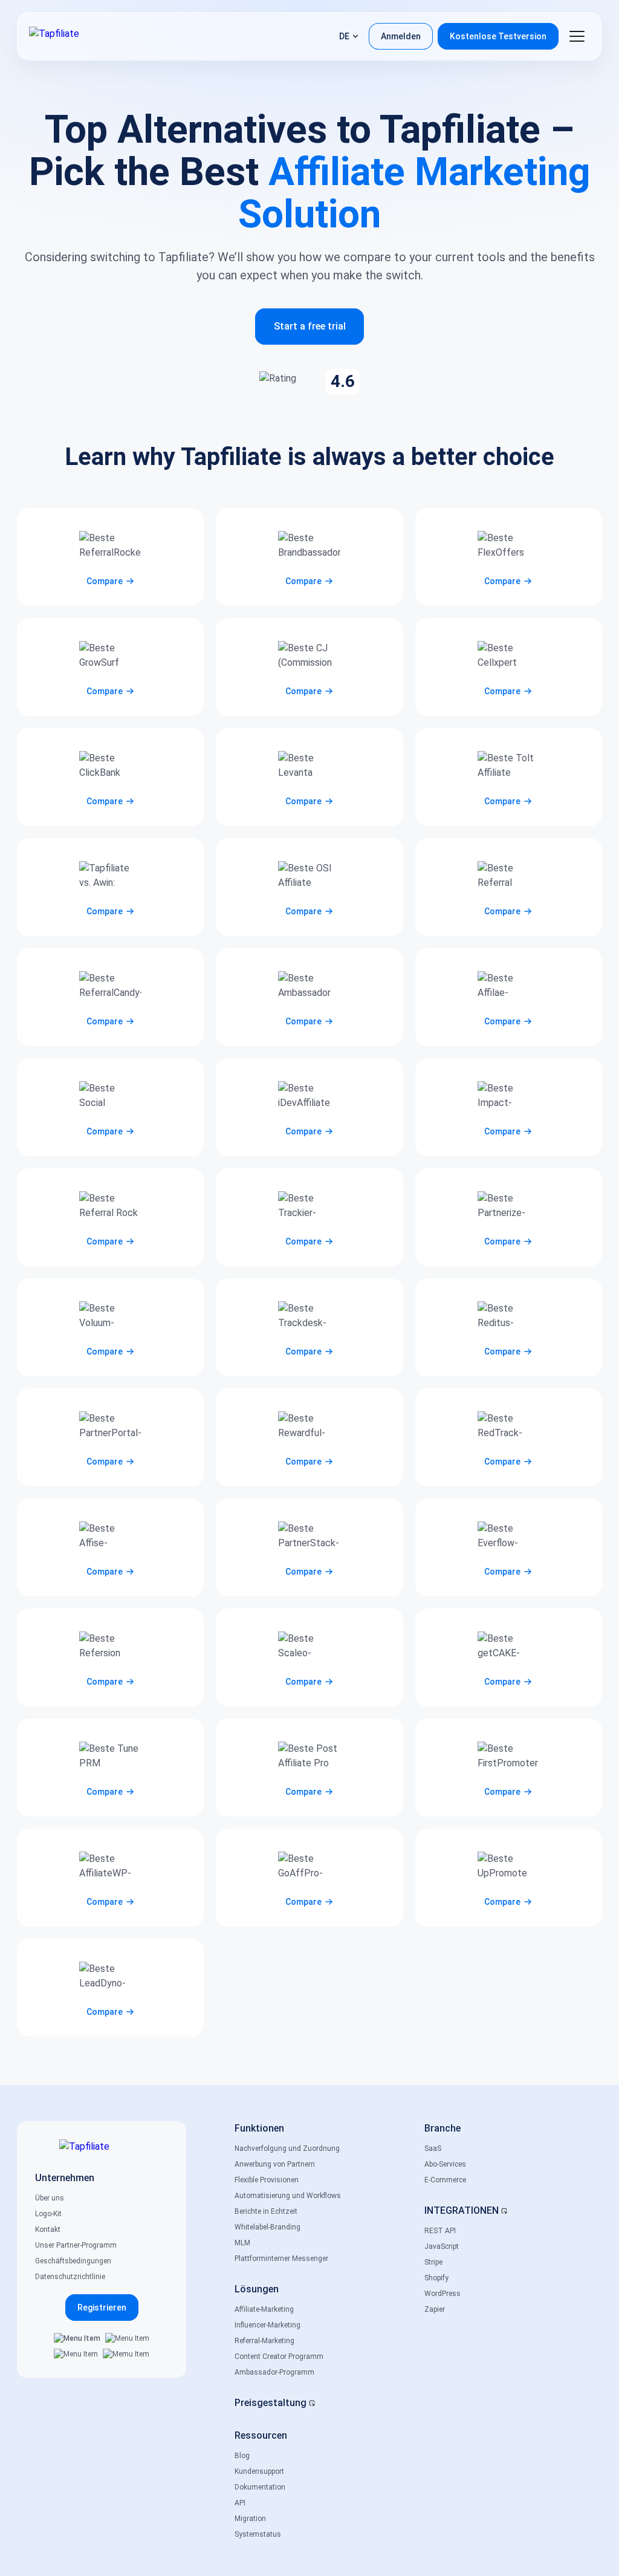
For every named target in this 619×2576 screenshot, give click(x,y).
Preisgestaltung (271, 2403)
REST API (440, 2231)
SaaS (433, 2148)
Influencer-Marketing (267, 2325)
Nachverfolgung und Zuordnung (287, 2148)
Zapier (435, 2309)
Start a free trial (310, 326)
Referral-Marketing (264, 2341)
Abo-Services (445, 2164)
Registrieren (102, 2308)
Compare (105, 581)
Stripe (433, 2262)
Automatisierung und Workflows (288, 2196)
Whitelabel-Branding (267, 2227)
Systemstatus (258, 2534)
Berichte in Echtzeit (266, 2211)
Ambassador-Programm (274, 2372)
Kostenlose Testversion (498, 36)
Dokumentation (260, 2487)
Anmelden (401, 36)
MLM (242, 2243)
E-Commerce (445, 2180)
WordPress (442, 2294)
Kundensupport (259, 2471)
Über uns (50, 2198)
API (240, 2503)
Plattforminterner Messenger (281, 2259)
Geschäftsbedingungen (73, 2261)
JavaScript (442, 2246)
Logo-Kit (48, 2214)
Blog (242, 2456)
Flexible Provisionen (267, 2180)
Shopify (436, 2278)
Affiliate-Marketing (264, 2309)
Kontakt (48, 2230)
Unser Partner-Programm (76, 2245)
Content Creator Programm (279, 2356)
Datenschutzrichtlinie (70, 2277)
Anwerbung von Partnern (275, 2164)
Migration (250, 2519)
